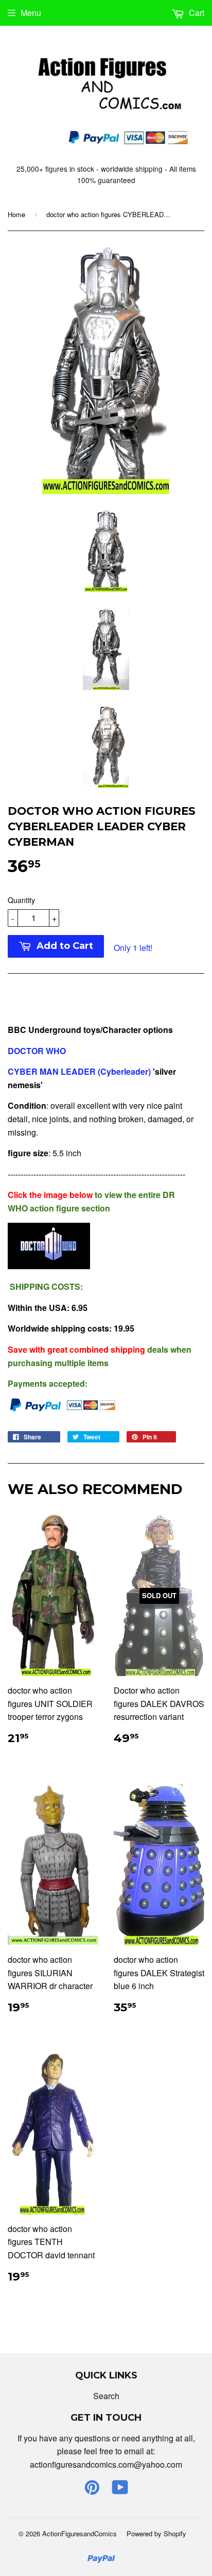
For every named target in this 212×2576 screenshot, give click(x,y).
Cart (196, 13)
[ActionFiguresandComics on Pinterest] (92, 2490)
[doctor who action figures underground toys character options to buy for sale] (49, 1266)
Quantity (21, 900)
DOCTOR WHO (38, 1051)
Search (106, 2396)
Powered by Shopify (156, 2533)
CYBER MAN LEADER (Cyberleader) (80, 1071)
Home (16, 214)
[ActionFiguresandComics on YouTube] (120, 2490)
